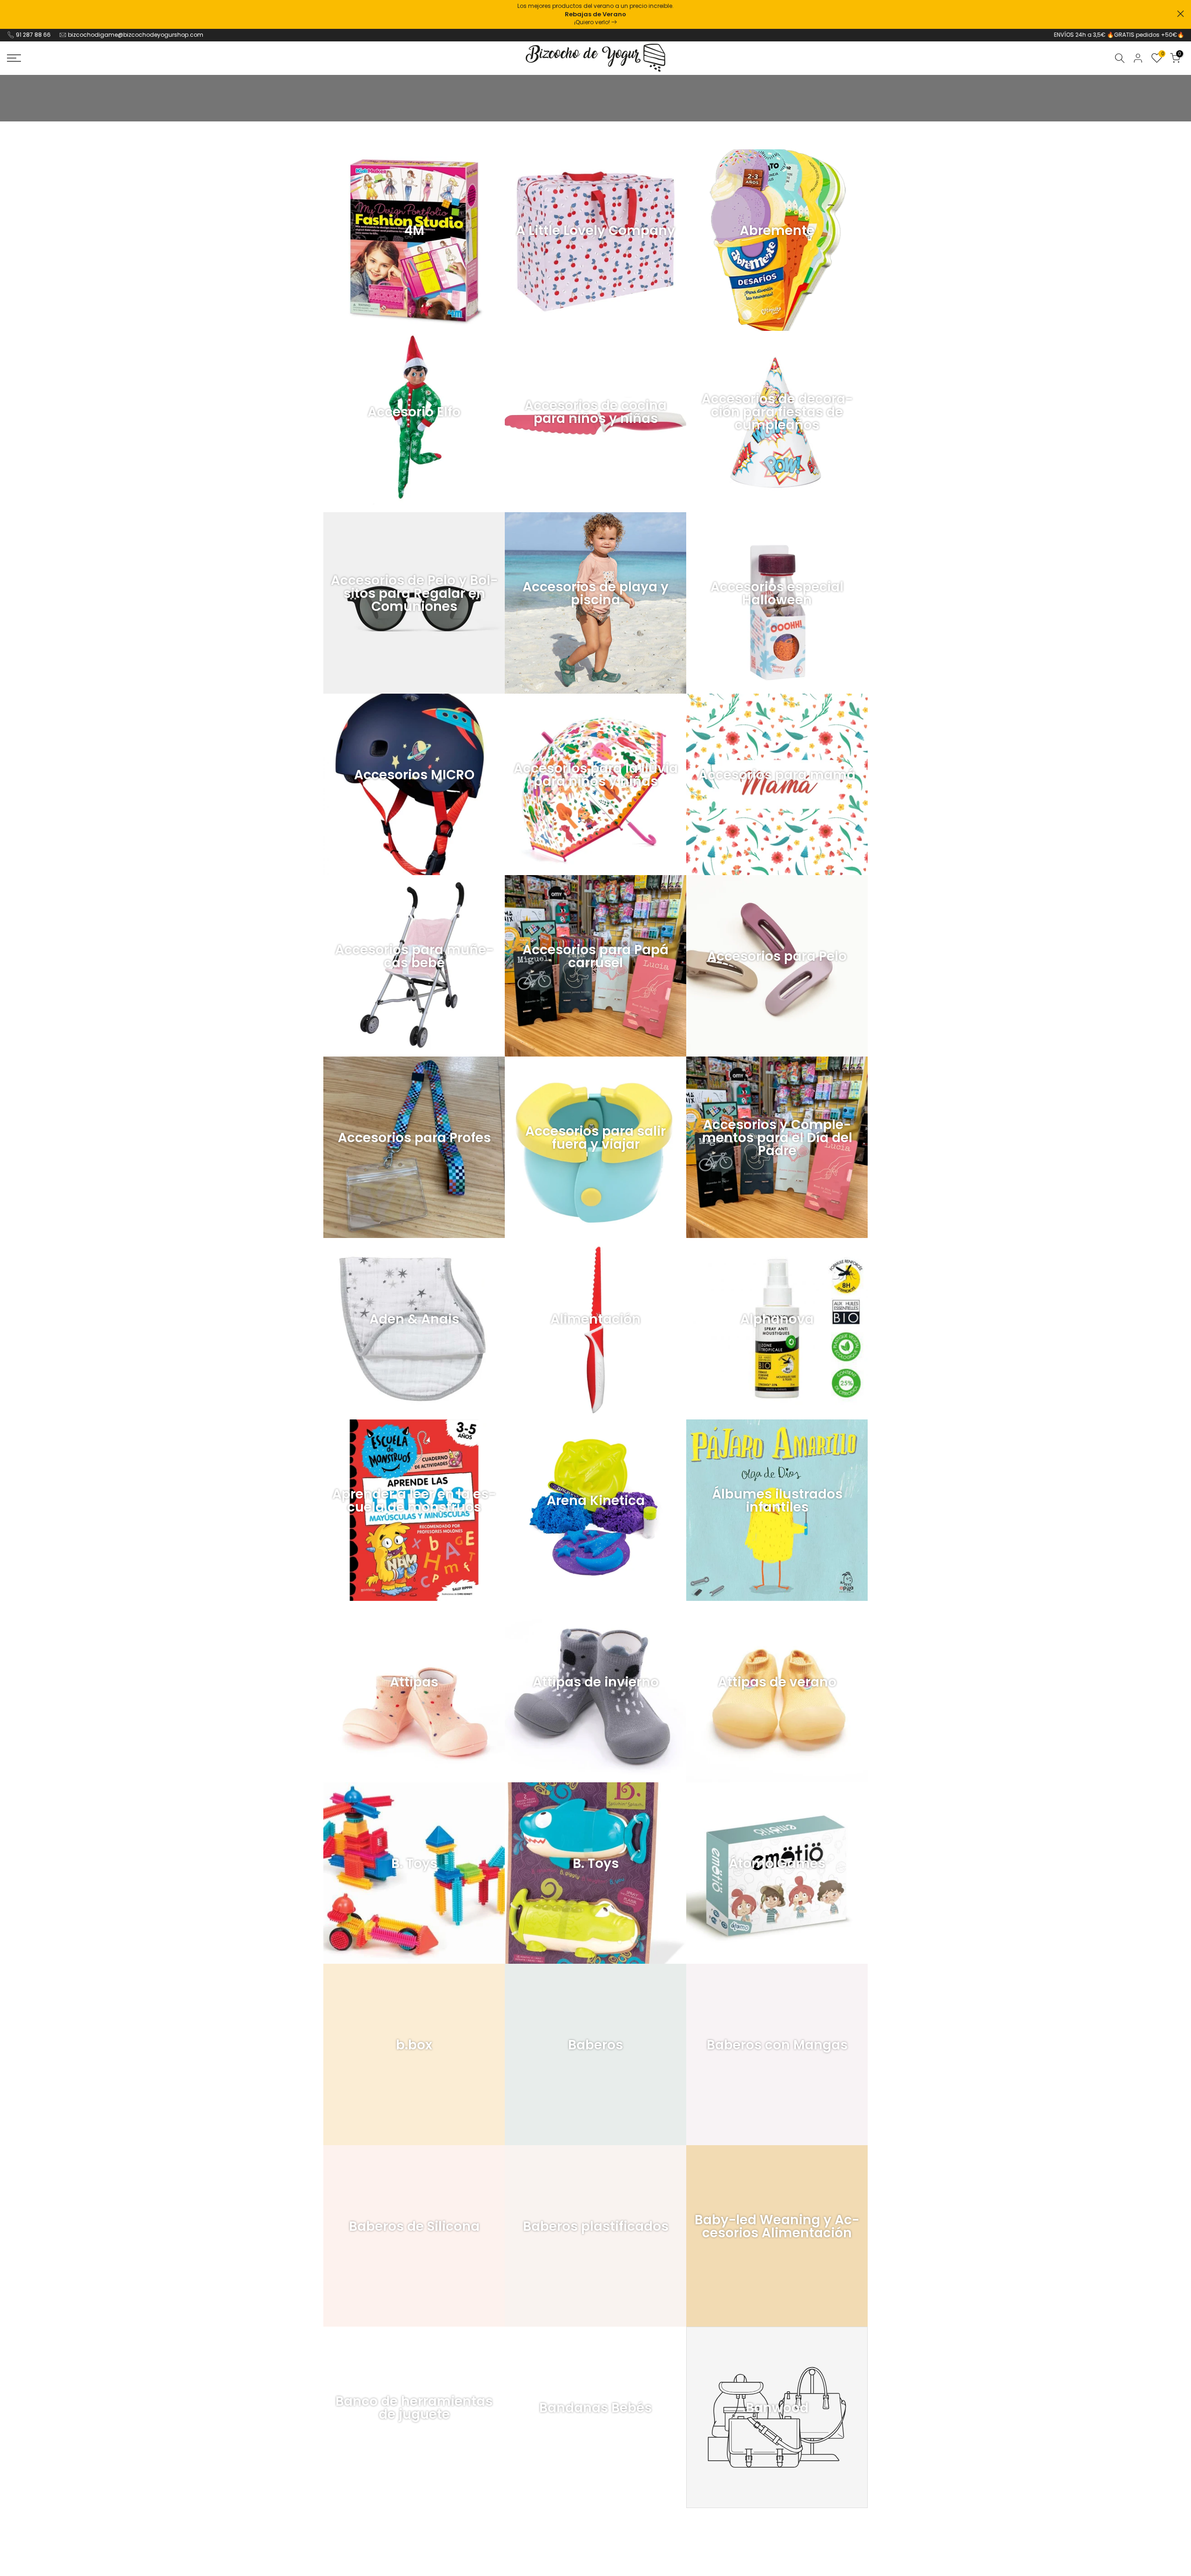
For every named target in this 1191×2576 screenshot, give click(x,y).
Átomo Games (777, 1864)
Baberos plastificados (596, 2227)
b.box (414, 2045)
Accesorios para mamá (777, 775)
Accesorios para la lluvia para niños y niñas (596, 775)
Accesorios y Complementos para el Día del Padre (777, 1138)
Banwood (777, 2408)
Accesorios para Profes (414, 1138)
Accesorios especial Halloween (777, 594)
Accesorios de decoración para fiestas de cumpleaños (777, 412)
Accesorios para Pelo (777, 957)
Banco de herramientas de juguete (414, 2408)
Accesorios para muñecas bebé (414, 957)
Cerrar (10, 14)
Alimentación (595, 1319)
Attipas (414, 1682)
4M (414, 231)
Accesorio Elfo (414, 412)
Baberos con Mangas (777, 2045)
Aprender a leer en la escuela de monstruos (414, 1501)
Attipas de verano (777, 1682)
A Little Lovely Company (595, 231)
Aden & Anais (414, 1319)
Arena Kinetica (596, 1501)
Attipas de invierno (596, 1682)
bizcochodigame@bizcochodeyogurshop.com (136, 35)
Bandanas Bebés (595, 2408)
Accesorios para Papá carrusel (595, 957)
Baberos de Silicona (414, 2227)
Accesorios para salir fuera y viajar (595, 1138)
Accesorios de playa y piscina (595, 594)
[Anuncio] (595, 14)
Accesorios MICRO (414, 775)
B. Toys (414, 1864)
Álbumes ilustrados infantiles (777, 1501)
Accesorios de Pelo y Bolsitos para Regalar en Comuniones (414, 594)
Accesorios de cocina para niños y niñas (595, 412)
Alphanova (777, 1319)
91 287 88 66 (33, 35)
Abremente (777, 231)
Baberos (595, 2045)
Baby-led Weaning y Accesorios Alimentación (777, 2227)
